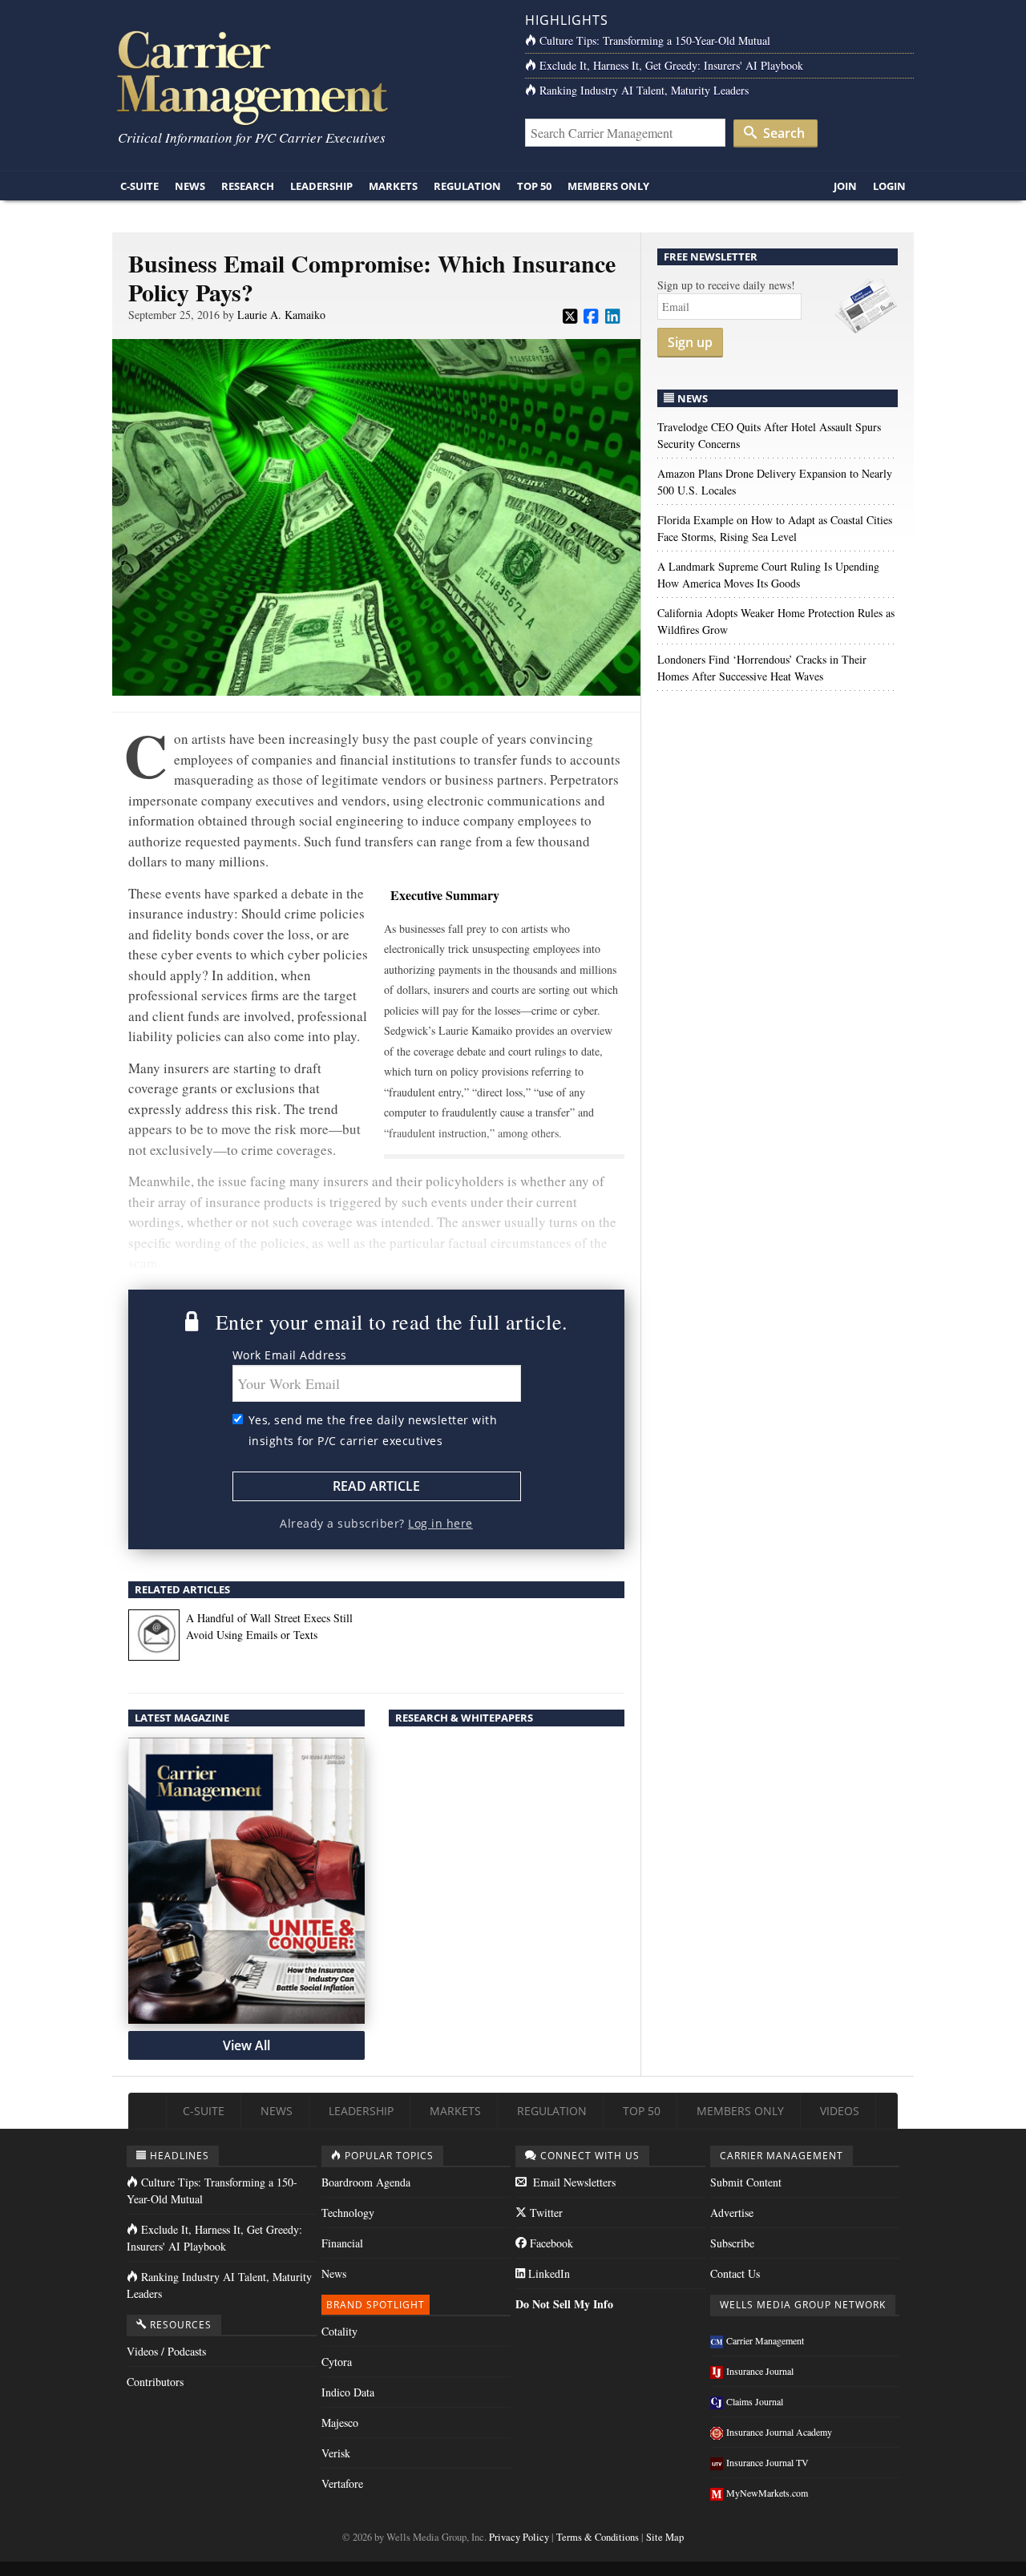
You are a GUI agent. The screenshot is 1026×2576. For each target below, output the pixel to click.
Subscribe (732, 2243)
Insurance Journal (760, 2371)
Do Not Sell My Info (564, 2304)
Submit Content (746, 2182)
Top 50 (534, 186)
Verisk (336, 2453)
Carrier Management (765, 2340)
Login (889, 186)
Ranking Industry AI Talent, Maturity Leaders (644, 90)
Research (248, 186)
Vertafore (342, 2483)
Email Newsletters (573, 2182)
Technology (348, 2213)
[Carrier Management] (307, 77)
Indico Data (348, 2392)
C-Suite (139, 186)
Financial (342, 2243)
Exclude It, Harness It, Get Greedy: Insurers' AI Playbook (671, 65)
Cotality (339, 2331)
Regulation (467, 186)
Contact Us (735, 2273)
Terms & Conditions (598, 2537)
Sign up (690, 342)
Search (782, 133)
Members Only (608, 186)
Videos (840, 2111)
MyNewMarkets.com (767, 2493)
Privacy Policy (519, 2537)
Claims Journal (755, 2401)
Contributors (155, 2382)
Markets (393, 186)
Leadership (321, 186)
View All (246, 2045)
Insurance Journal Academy (779, 2432)
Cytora (337, 2362)
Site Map (665, 2537)
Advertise (732, 2213)
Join (845, 186)
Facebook (550, 2243)
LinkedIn (547, 2273)
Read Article (376, 1486)
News (190, 186)
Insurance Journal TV (767, 2462)
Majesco (340, 2423)
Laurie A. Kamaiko (281, 315)
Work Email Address (290, 1355)
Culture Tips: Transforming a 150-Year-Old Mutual (655, 40)
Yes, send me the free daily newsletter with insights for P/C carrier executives (373, 1430)
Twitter (545, 2213)
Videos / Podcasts (166, 2351)
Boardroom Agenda (366, 2182)
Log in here (440, 1523)
